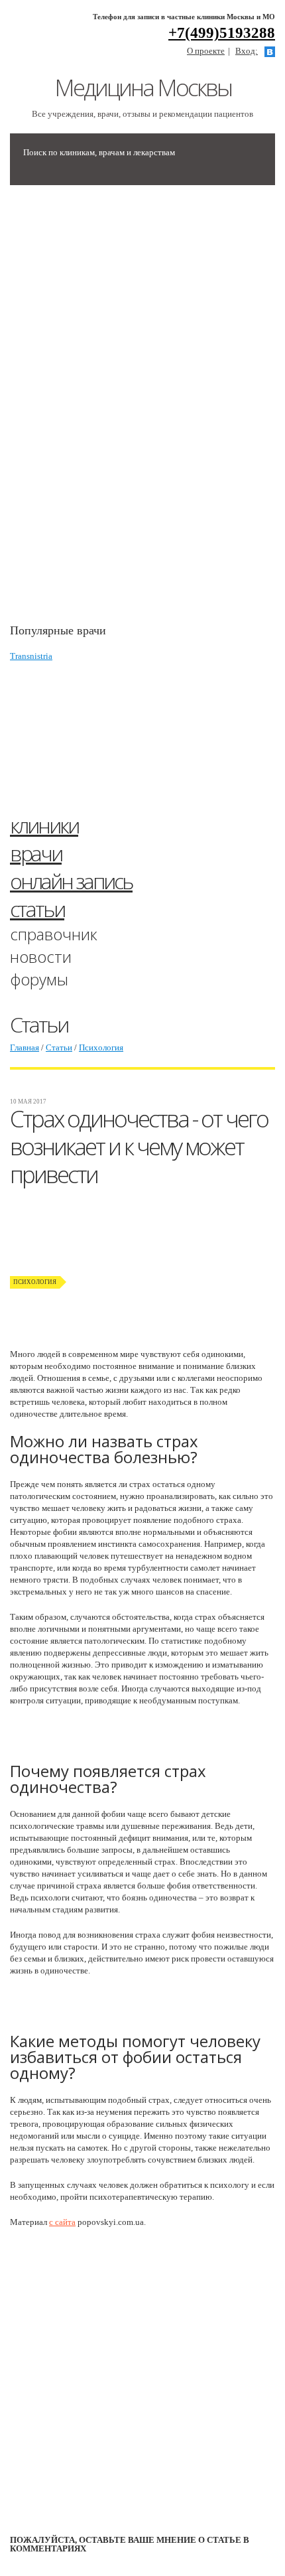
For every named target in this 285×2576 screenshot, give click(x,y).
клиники (44, 825)
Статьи (59, 1047)
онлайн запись (71, 881)
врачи (36, 853)
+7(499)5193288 (222, 33)
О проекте (206, 51)
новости (41, 957)
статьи (37, 909)
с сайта (62, 2222)
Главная (25, 1047)
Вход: (247, 51)
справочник (54, 934)
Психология (101, 1047)
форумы (39, 979)
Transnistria (31, 656)
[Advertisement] (109, 411)
